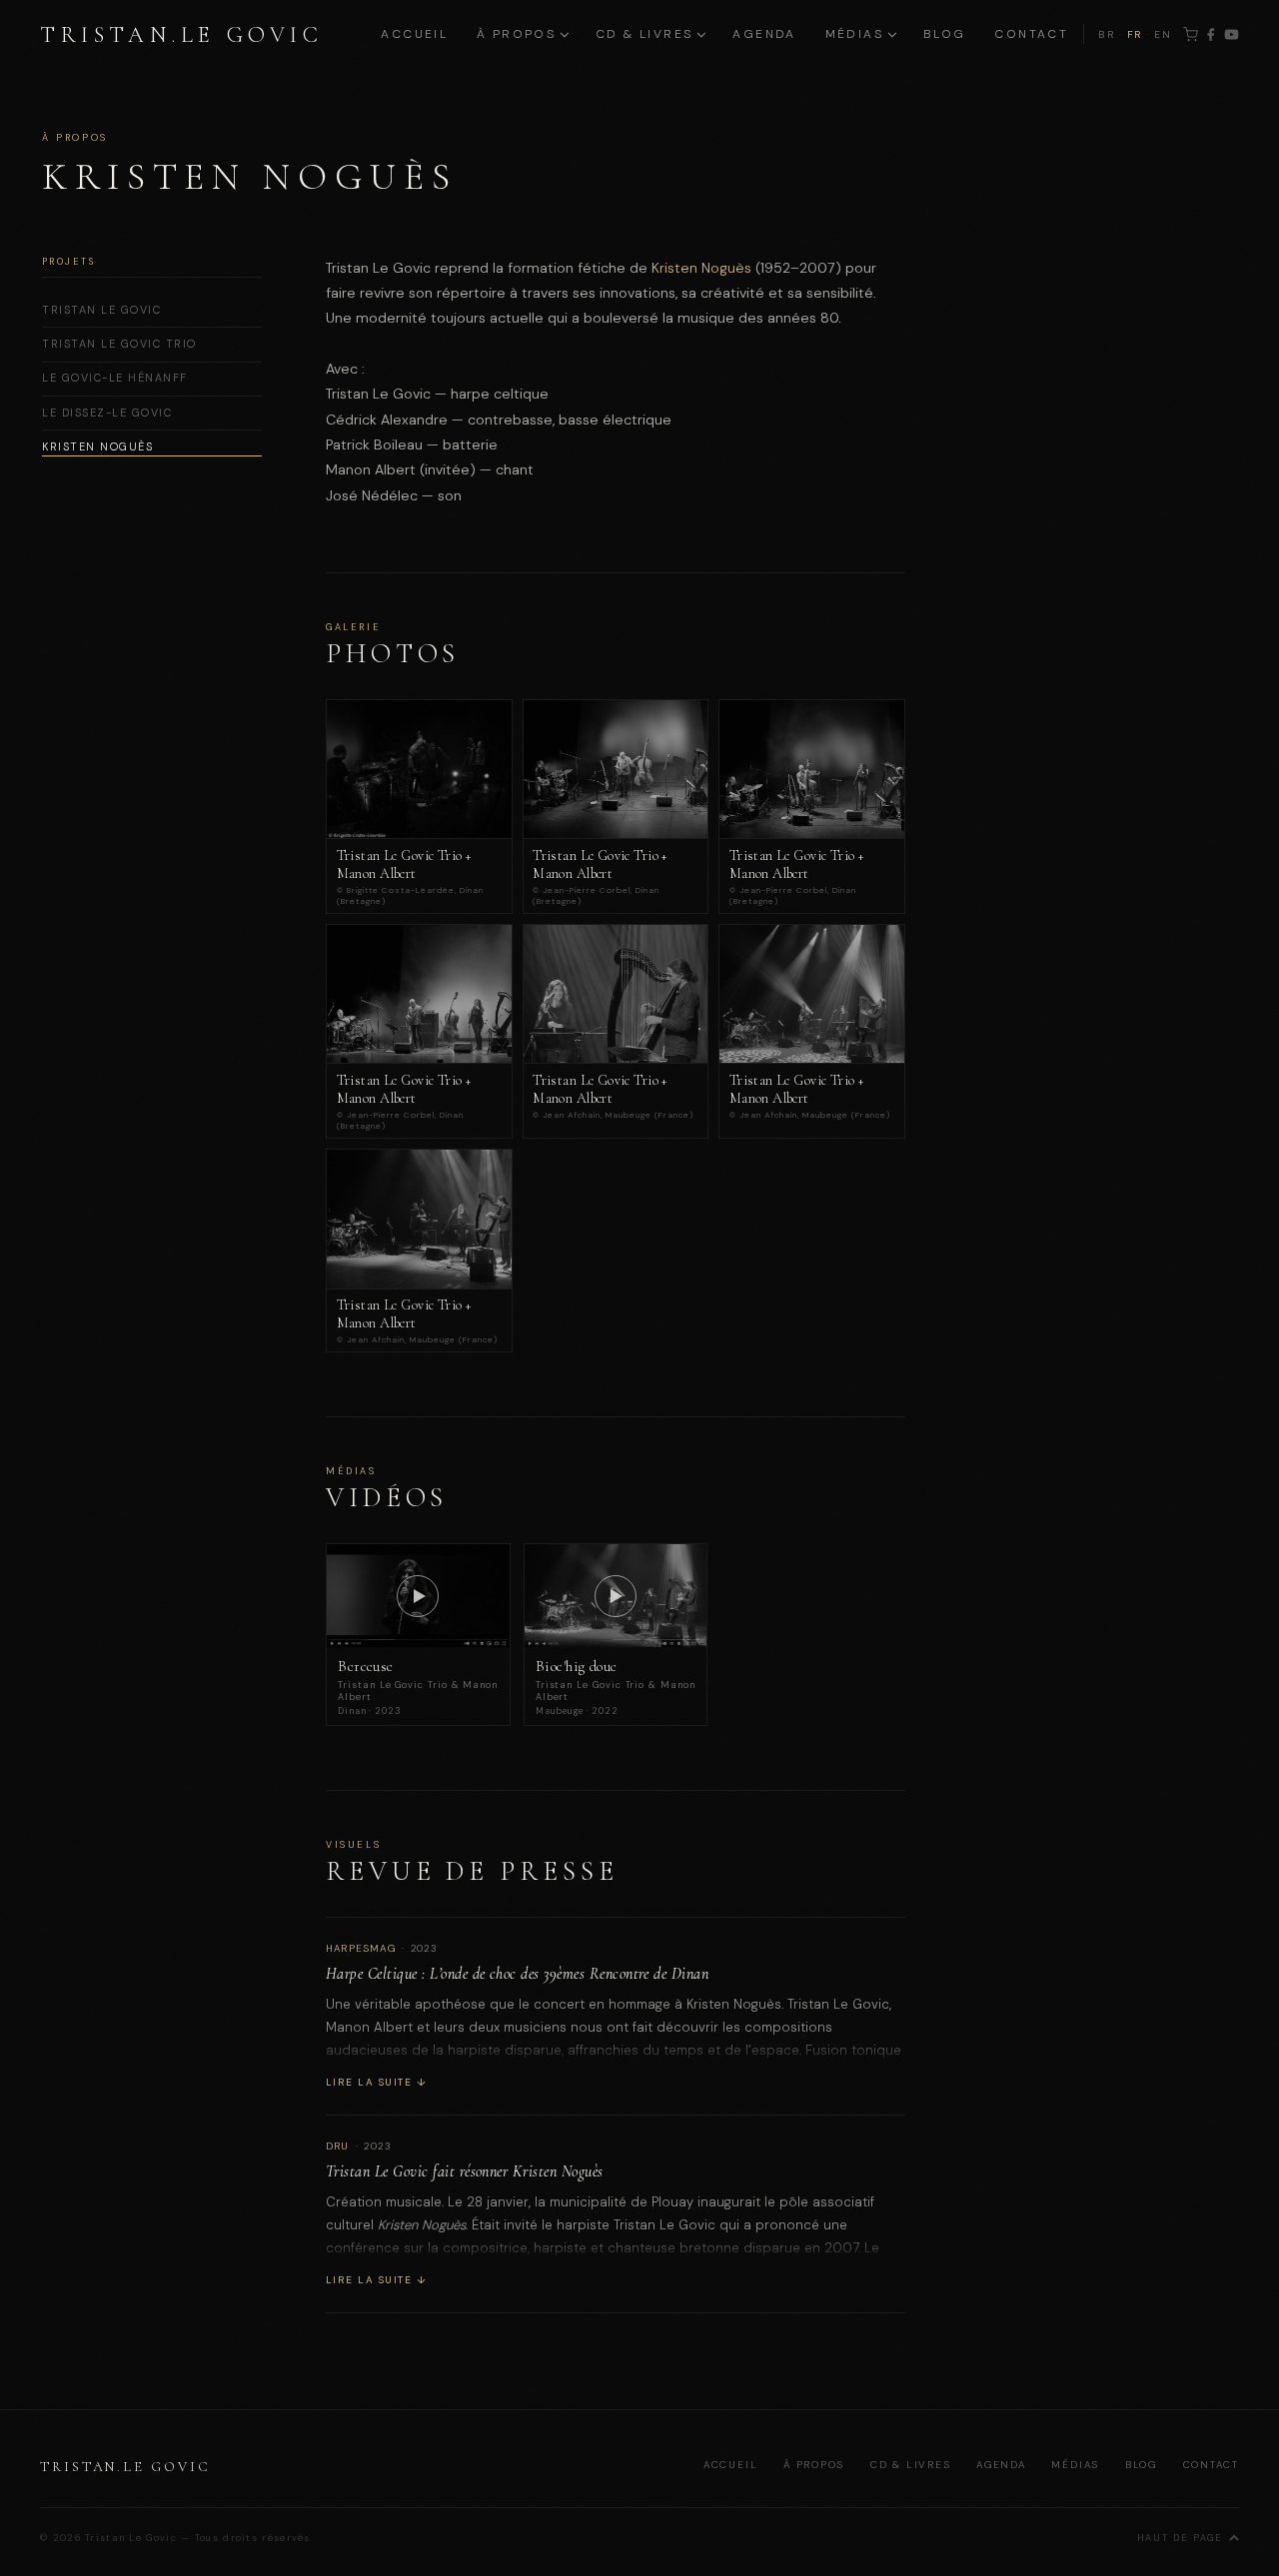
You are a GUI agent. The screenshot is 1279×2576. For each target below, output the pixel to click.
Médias (1075, 2465)
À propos (814, 2465)
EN (1163, 34)
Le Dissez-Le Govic (107, 413)
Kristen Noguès (97, 446)
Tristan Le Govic (101, 310)
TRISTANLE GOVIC (182, 34)
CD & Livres (911, 2465)
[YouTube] (1232, 34)
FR (1136, 34)
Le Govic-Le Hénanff (115, 378)
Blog (945, 34)
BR (1107, 34)
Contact (1031, 34)
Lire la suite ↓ (376, 2082)
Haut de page (1180, 2538)
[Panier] (1191, 34)
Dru (338, 2146)
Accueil (414, 34)
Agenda (764, 34)
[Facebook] (1211, 34)
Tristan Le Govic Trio (119, 344)
